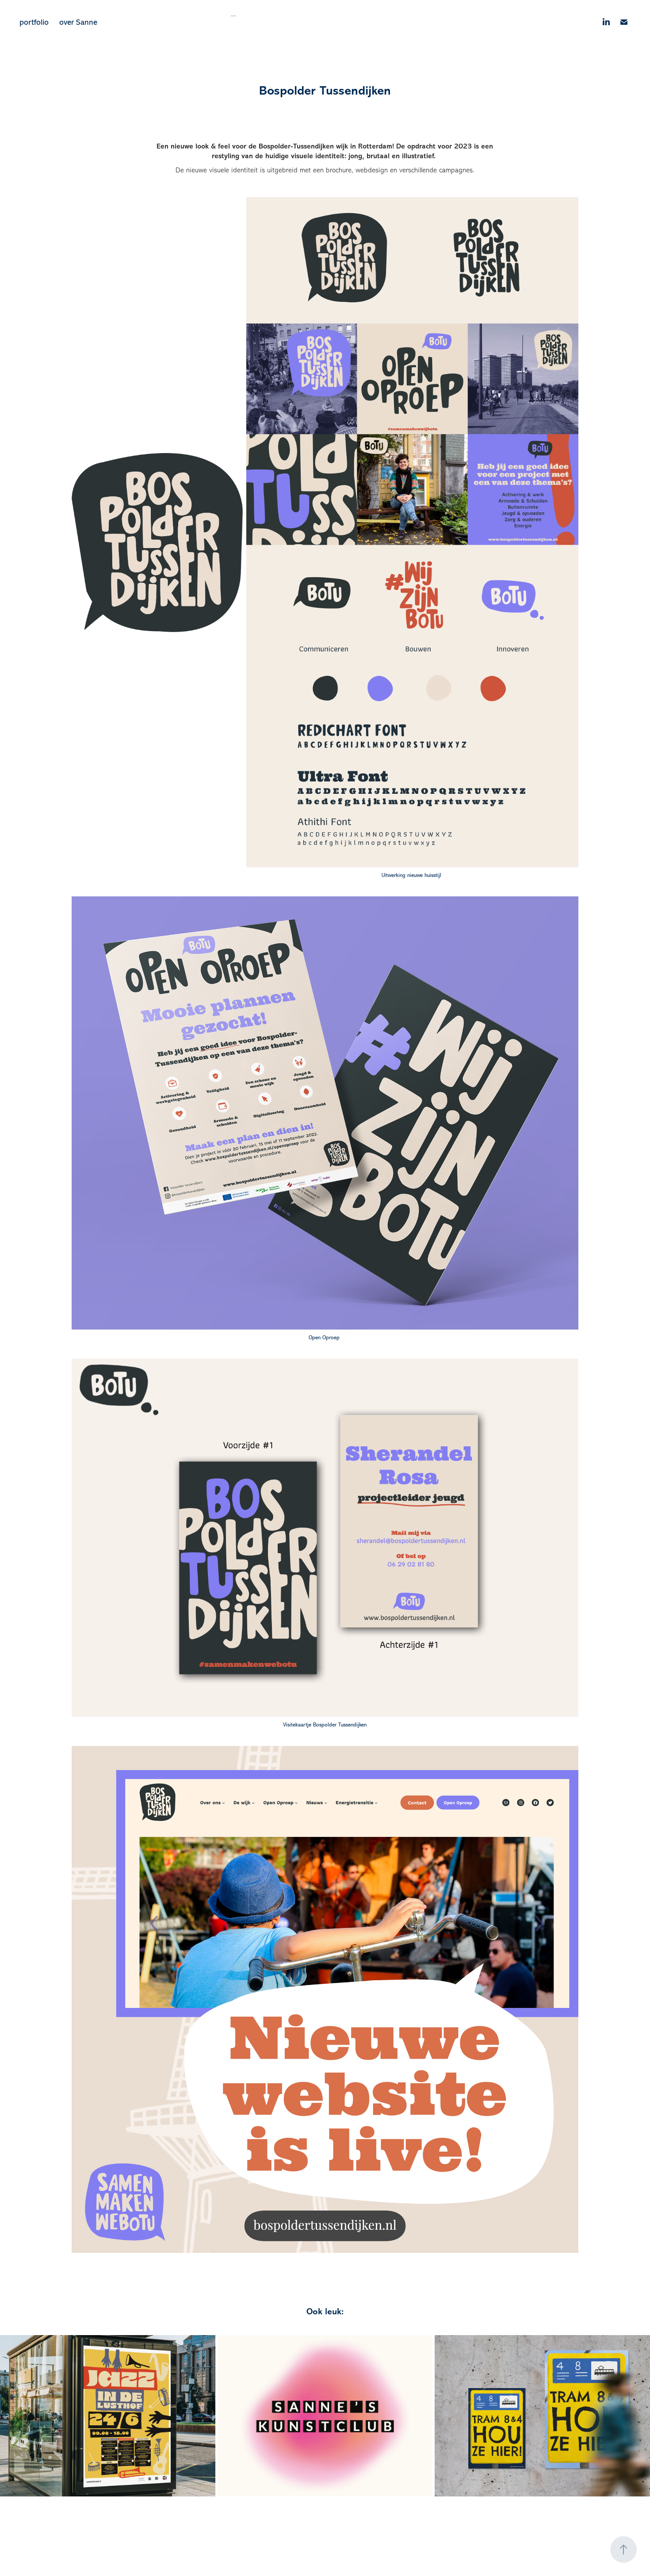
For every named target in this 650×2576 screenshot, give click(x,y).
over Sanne (78, 22)
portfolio (34, 22)
